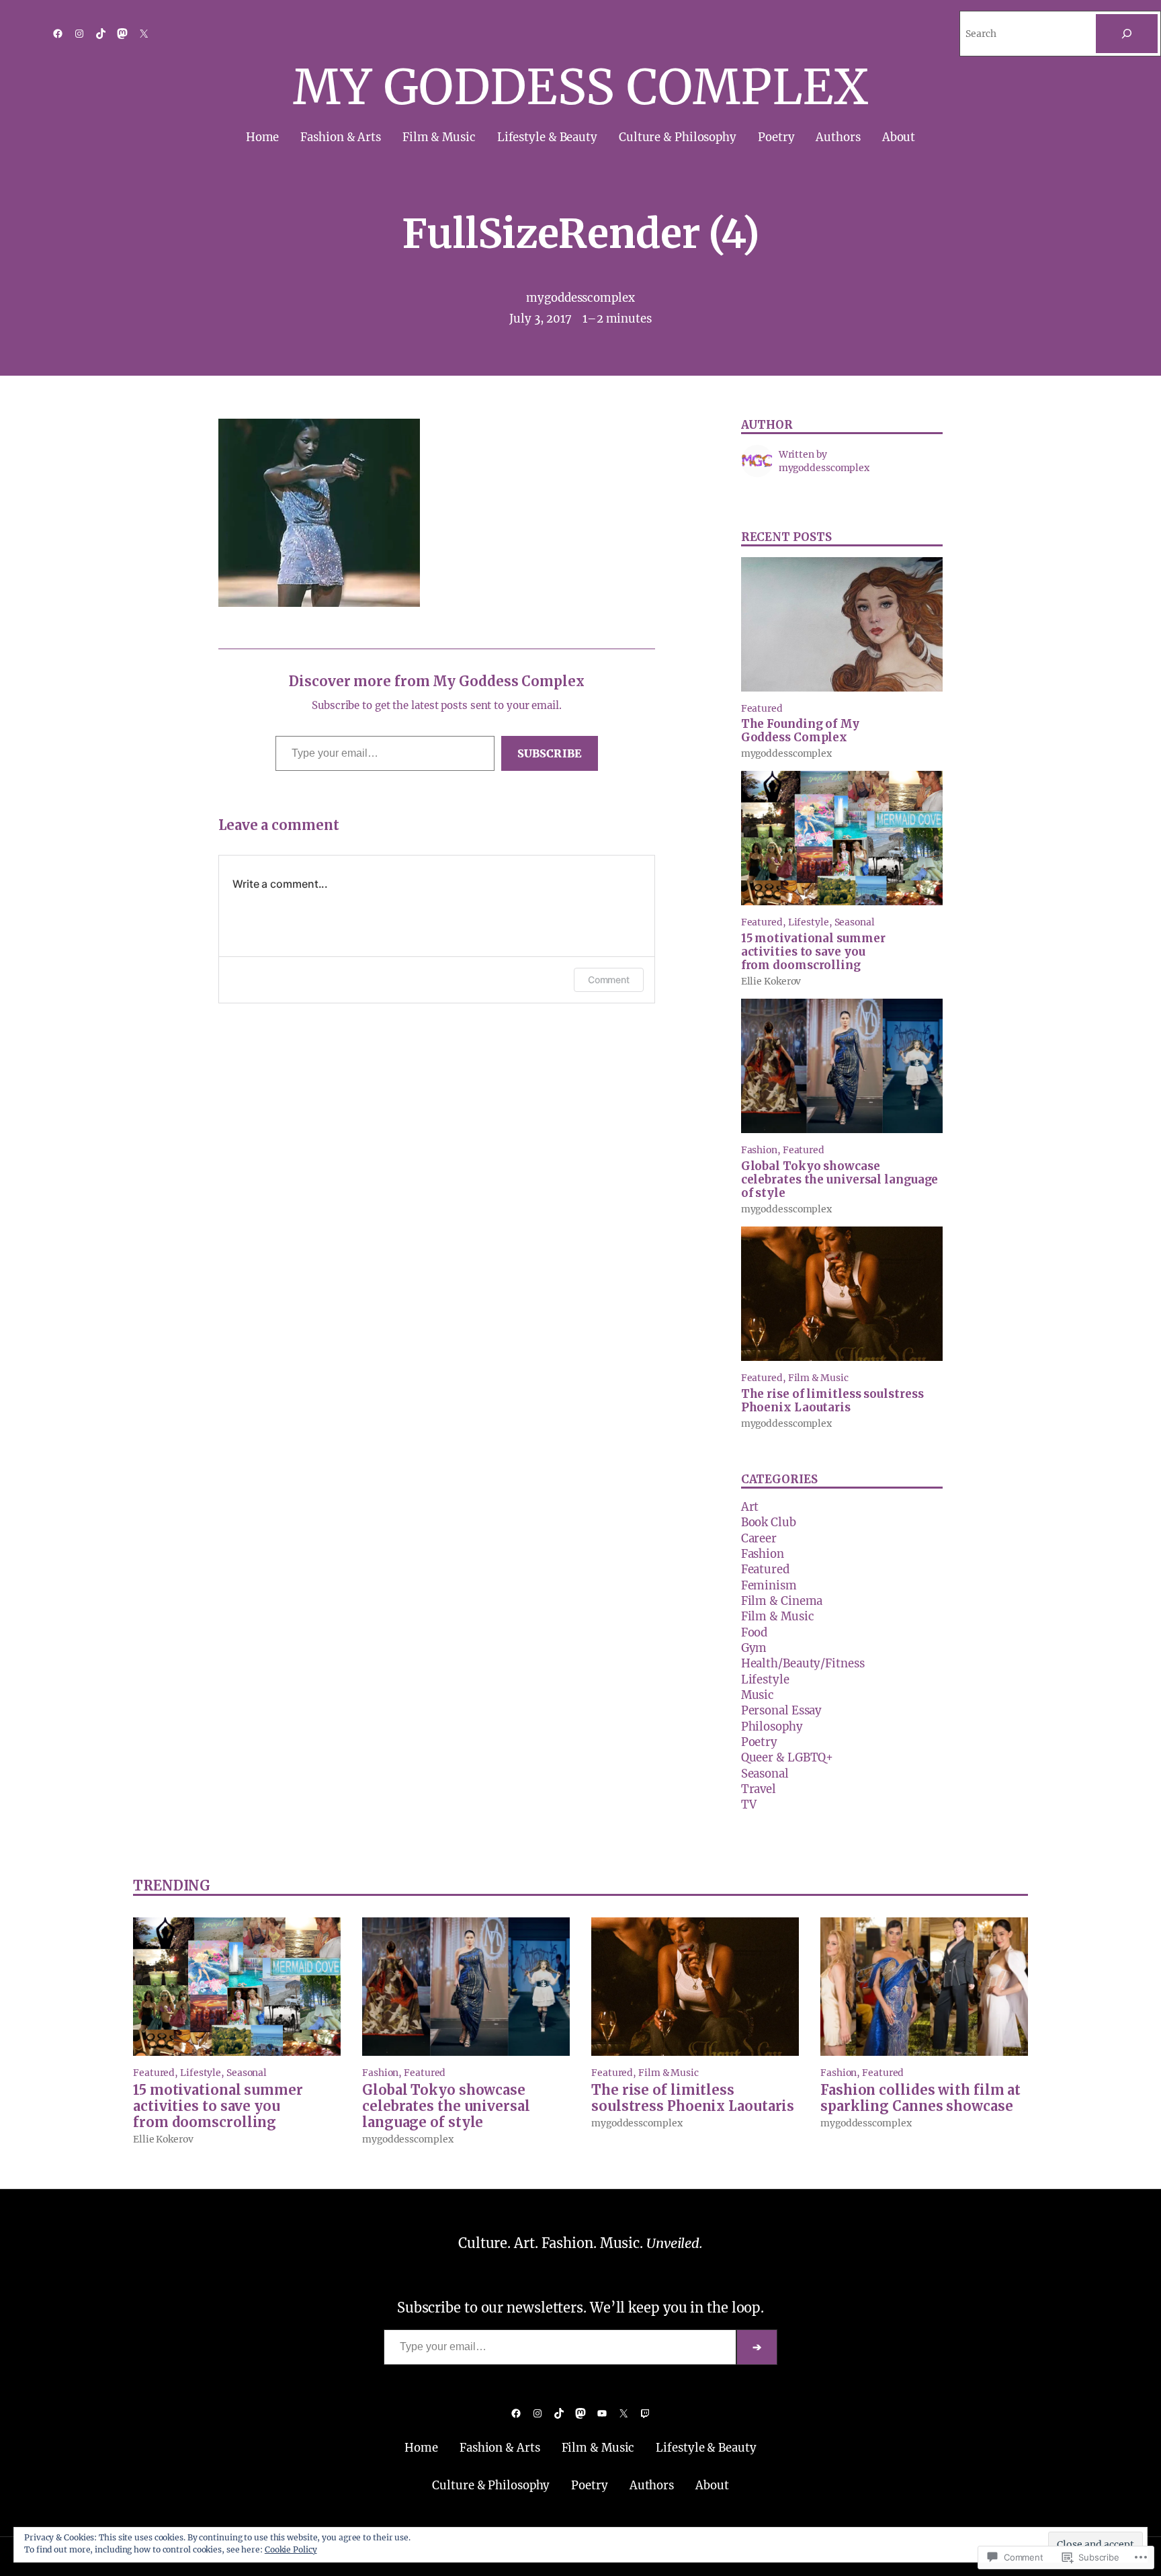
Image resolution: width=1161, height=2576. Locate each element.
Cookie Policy (291, 2549)
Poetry (759, 1742)
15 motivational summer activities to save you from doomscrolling (813, 952)
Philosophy (772, 1727)
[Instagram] (79, 34)
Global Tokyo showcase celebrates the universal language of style (840, 1180)
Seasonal (855, 922)
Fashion (759, 1150)
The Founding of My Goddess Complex (800, 731)
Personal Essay (782, 1711)
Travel (759, 1789)
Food (755, 1633)
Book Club (769, 1523)
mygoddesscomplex (580, 298)
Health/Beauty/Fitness (803, 1664)
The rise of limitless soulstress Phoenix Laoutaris (832, 1401)
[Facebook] (58, 34)
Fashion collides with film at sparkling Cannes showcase (920, 2098)
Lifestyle (809, 922)
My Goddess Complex (580, 87)
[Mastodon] (122, 34)
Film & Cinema (782, 1601)
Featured (762, 708)
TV (749, 1805)
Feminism (769, 1586)
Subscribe (550, 753)
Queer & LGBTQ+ (787, 1758)
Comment (609, 980)
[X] (144, 34)
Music (758, 1695)
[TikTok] (101, 34)
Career (759, 1539)
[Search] (1127, 34)
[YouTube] (602, 2413)
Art (750, 1507)
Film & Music (818, 1378)
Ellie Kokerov (771, 981)
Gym (754, 1648)
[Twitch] (645, 2413)
